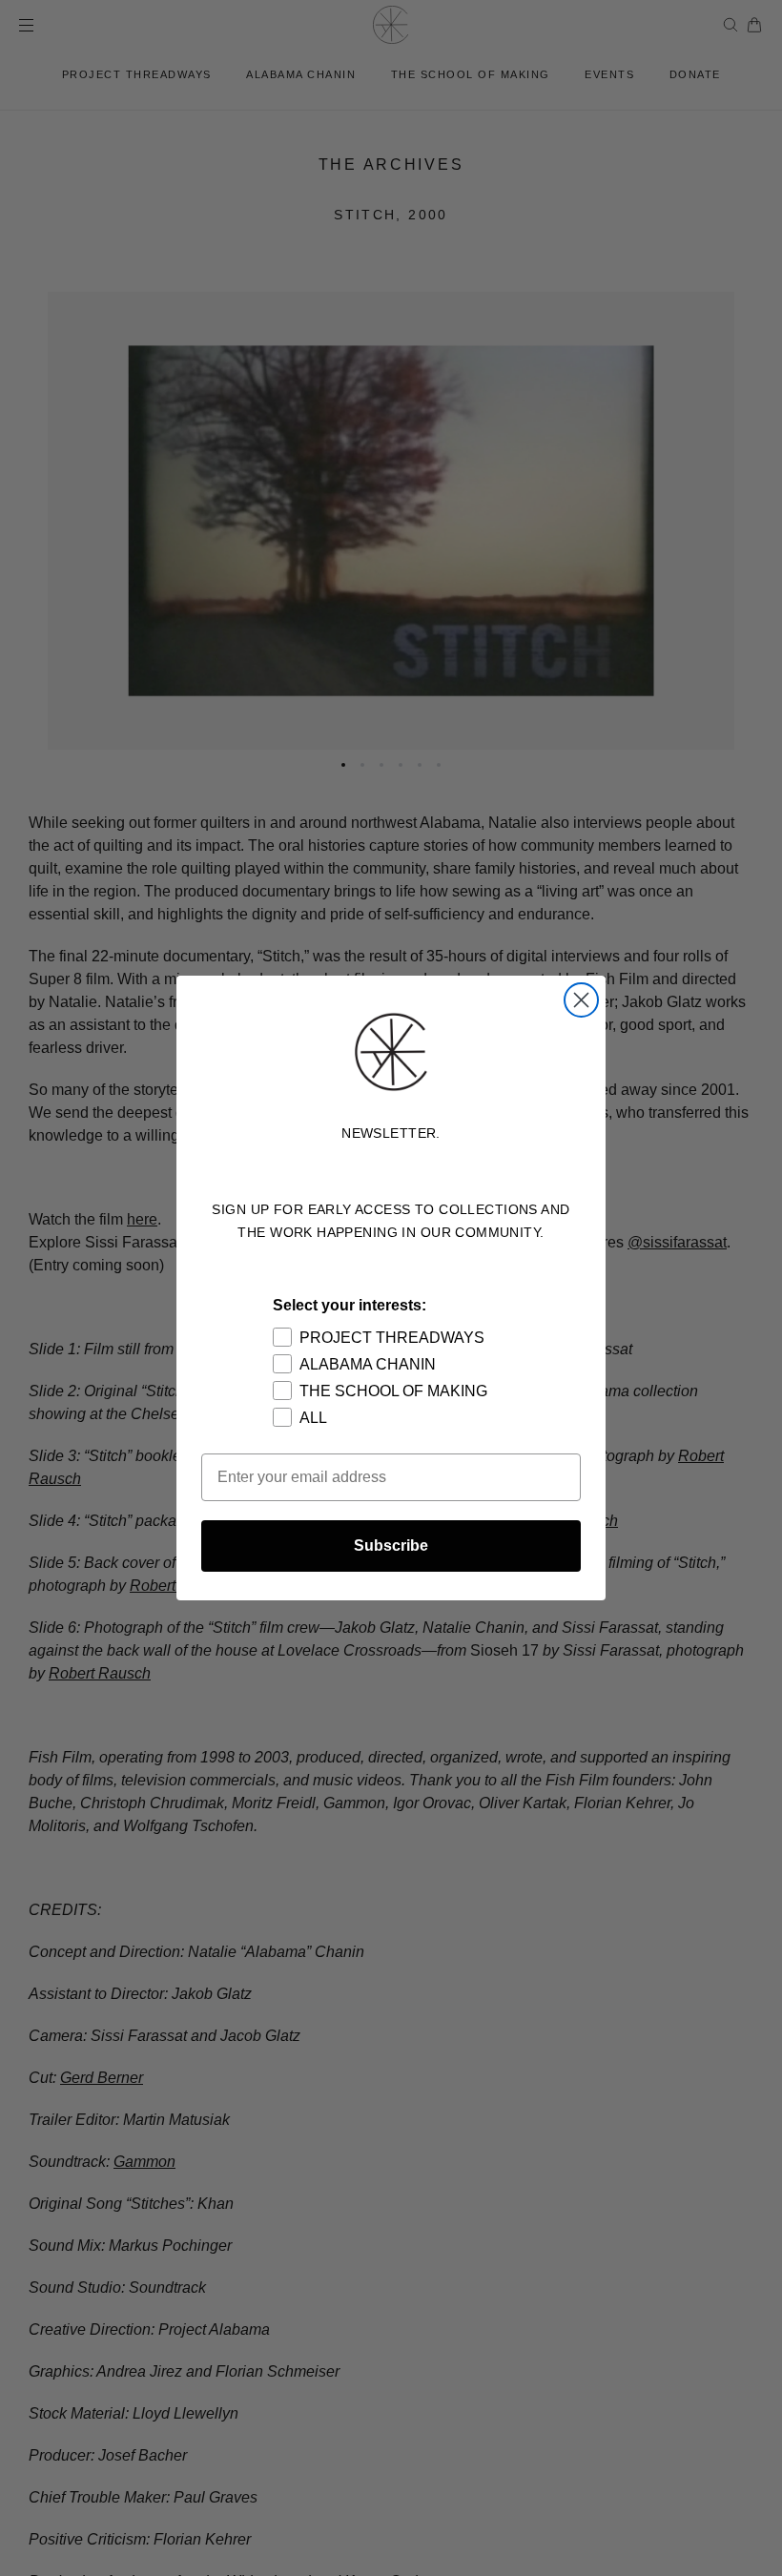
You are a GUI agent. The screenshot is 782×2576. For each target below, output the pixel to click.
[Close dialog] (581, 1000)
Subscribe (391, 1546)
